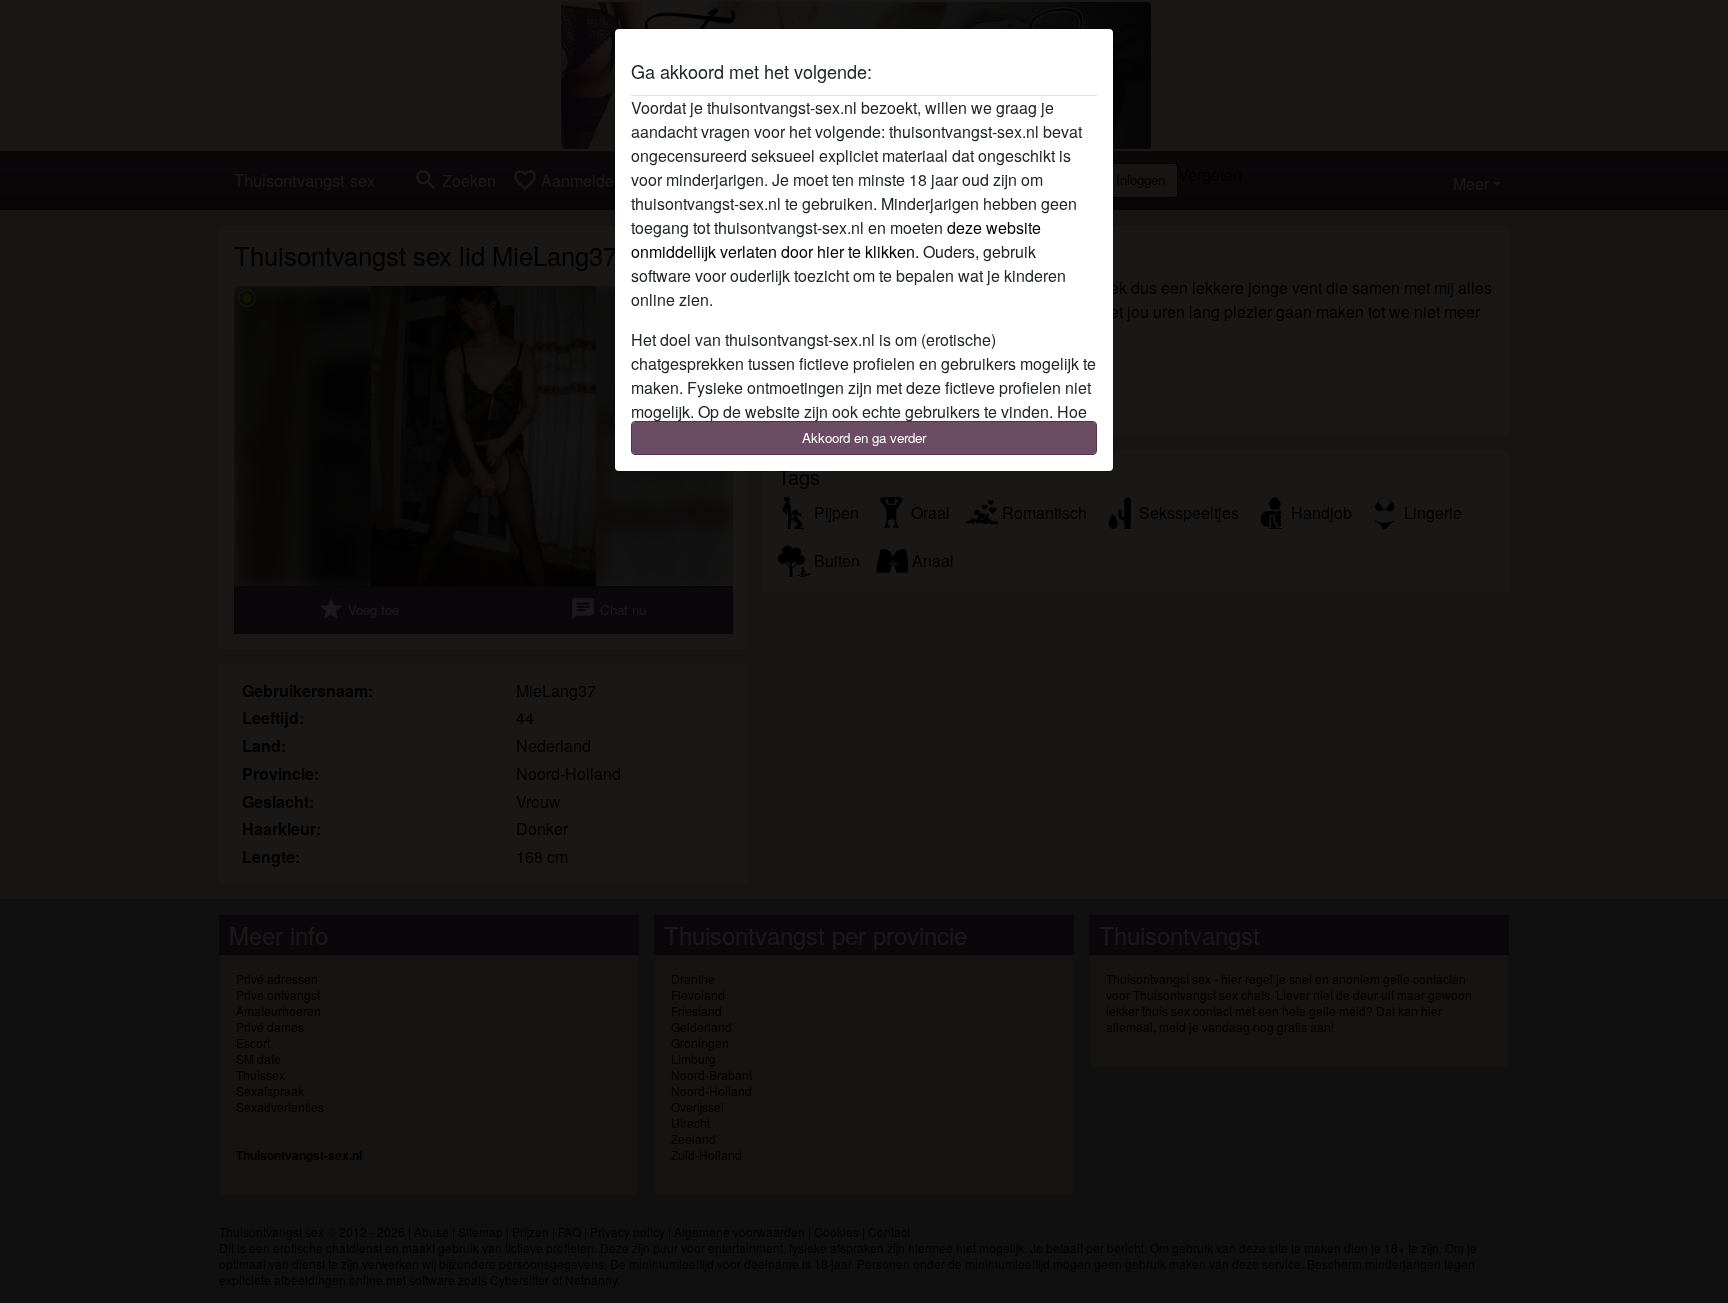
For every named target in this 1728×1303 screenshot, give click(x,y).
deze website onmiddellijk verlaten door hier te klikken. (836, 239)
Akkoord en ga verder (864, 437)
